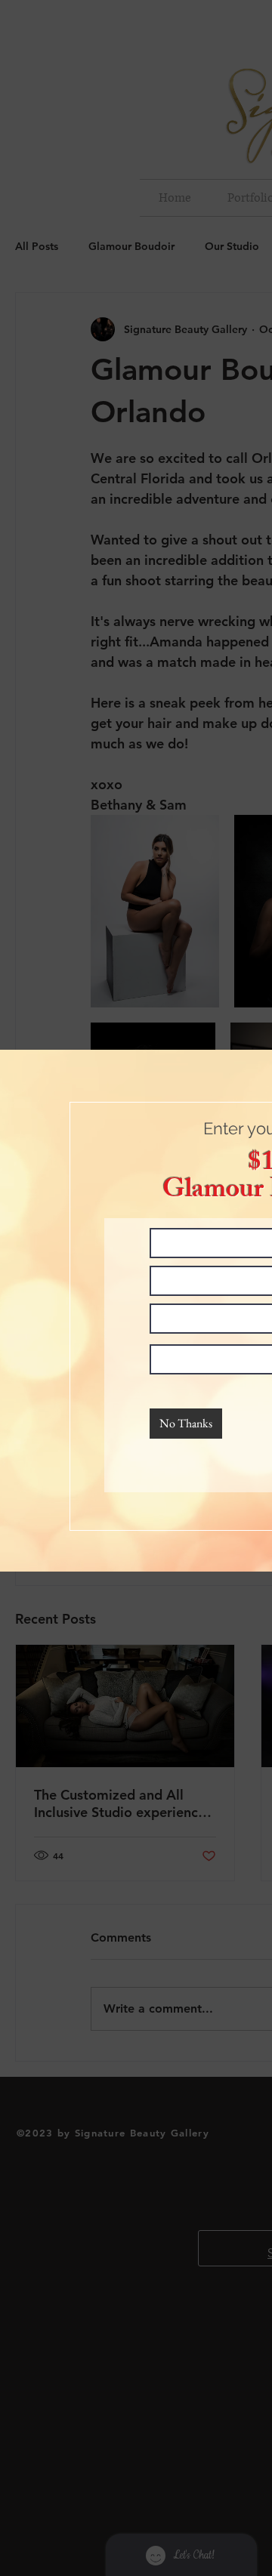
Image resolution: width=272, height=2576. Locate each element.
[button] (186, 1424)
